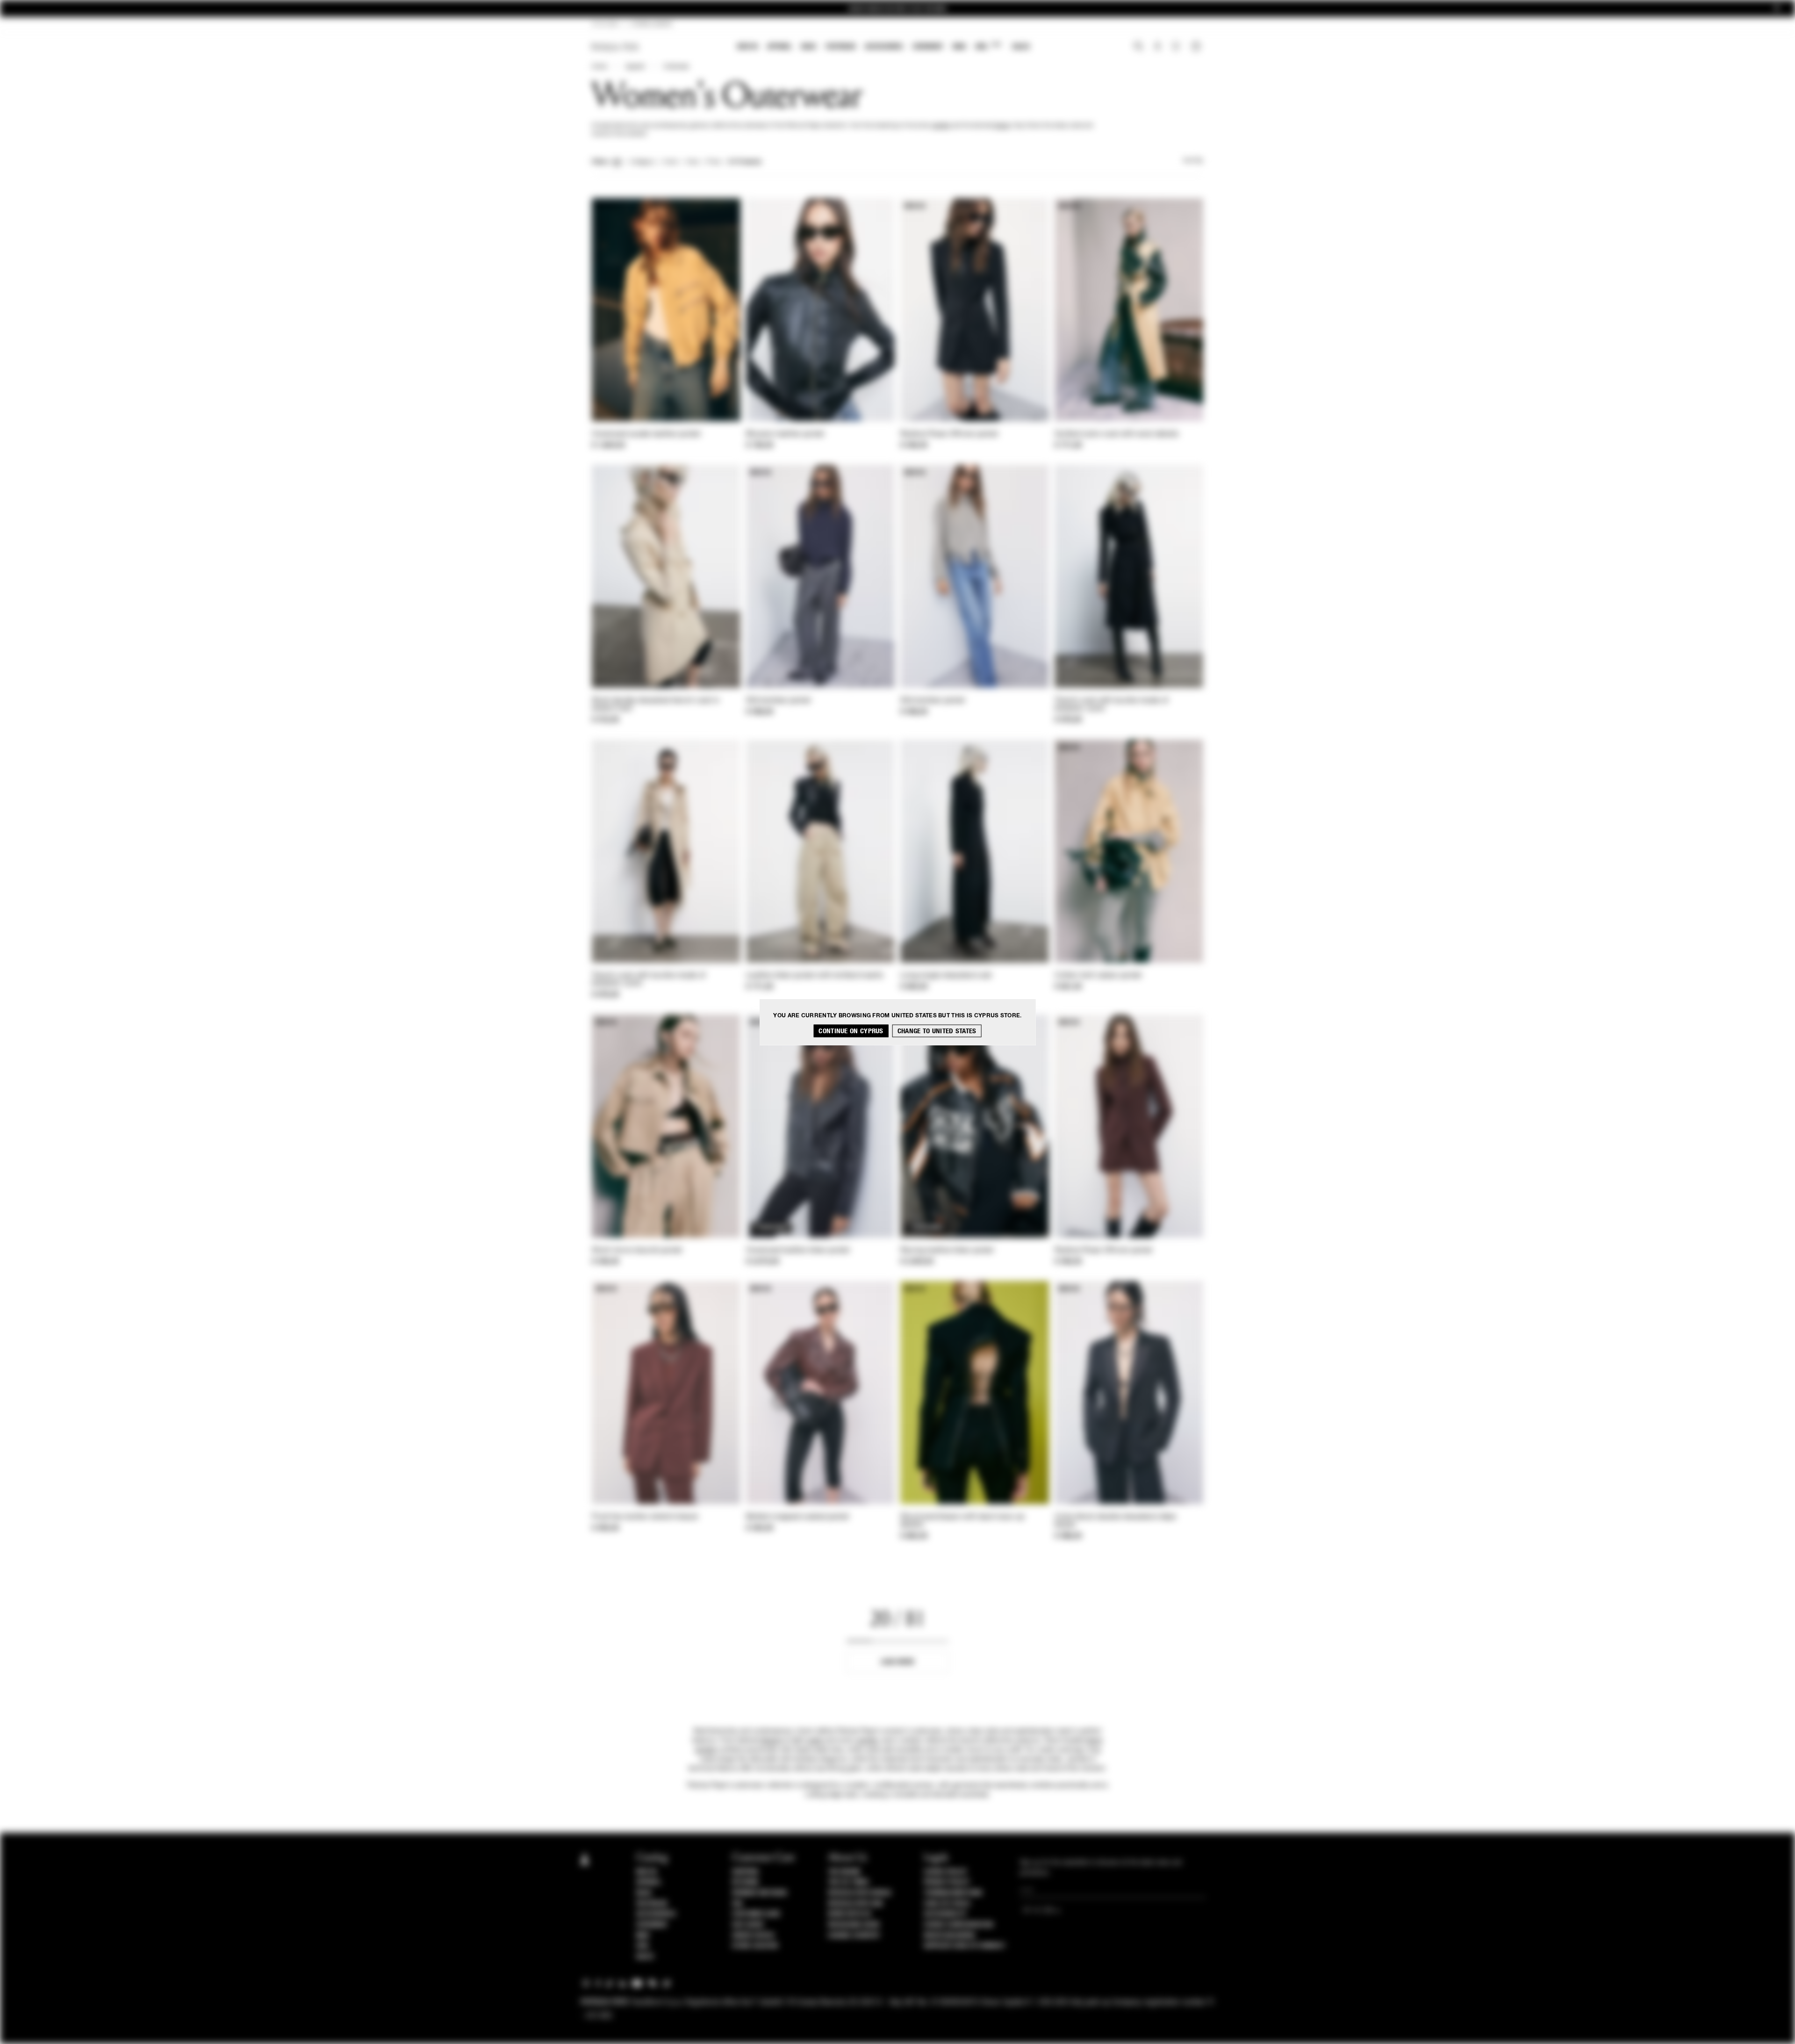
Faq (737, 1904)
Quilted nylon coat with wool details (1117, 434)
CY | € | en (605, 24)
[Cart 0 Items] (1197, 47)
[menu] (883, 47)
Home (599, 67)
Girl (988, 46)
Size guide (748, 1925)
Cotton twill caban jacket (1098, 976)
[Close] (1777, 9)
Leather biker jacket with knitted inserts (815, 976)
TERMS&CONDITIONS (953, 1893)
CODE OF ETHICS (947, 1904)
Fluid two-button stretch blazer (645, 1517)
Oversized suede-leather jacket (646, 434)
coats (814, 1741)
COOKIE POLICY (945, 1872)
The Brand (844, 1872)
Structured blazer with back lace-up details (962, 1521)
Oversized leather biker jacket (798, 1251)
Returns (745, 1882)
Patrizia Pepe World (860, 1893)
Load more (898, 1662)
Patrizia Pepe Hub (855, 1904)
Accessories (884, 47)
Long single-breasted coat (946, 976)
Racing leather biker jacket (947, 1251)
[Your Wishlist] (1177, 49)
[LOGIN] (1158, 47)
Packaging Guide (854, 1925)
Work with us (849, 1914)
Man (959, 47)
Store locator (755, 1946)
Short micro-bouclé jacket (637, 1251)
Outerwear (676, 67)
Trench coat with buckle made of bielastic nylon (1111, 705)
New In (747, 47)
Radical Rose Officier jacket (949, 434)
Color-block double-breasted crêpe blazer (1115, 1521)
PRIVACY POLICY (947, 1882)
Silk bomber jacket (778, 701)
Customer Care (756, 1914)
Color (671, 162)
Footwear (840, 47)
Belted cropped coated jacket (797, 1517)
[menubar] (884, 47)
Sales (1021, 47)
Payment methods (760, 1893)
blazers (772, 1741)
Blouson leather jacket (785, 434)
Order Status (753, 1936)
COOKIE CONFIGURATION (958, 1925)
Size (692, 162)
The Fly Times (848, 1882)
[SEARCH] (1138, 47)
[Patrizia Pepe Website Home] (615, 47)
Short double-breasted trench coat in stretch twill (656, 705)
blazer (1002, 126)
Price (713, 162)
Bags (809, 47)
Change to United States (937, 1031)
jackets (941, 126)
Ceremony (928, 47)
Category (643, 162)
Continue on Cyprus (851, 1031)
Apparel (779, 47)
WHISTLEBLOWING (949, 1936)
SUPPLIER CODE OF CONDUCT (965, 1946)
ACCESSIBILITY (945, 1914)
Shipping (745, 1872)
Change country (854, 1936)
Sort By (1193, 161)
